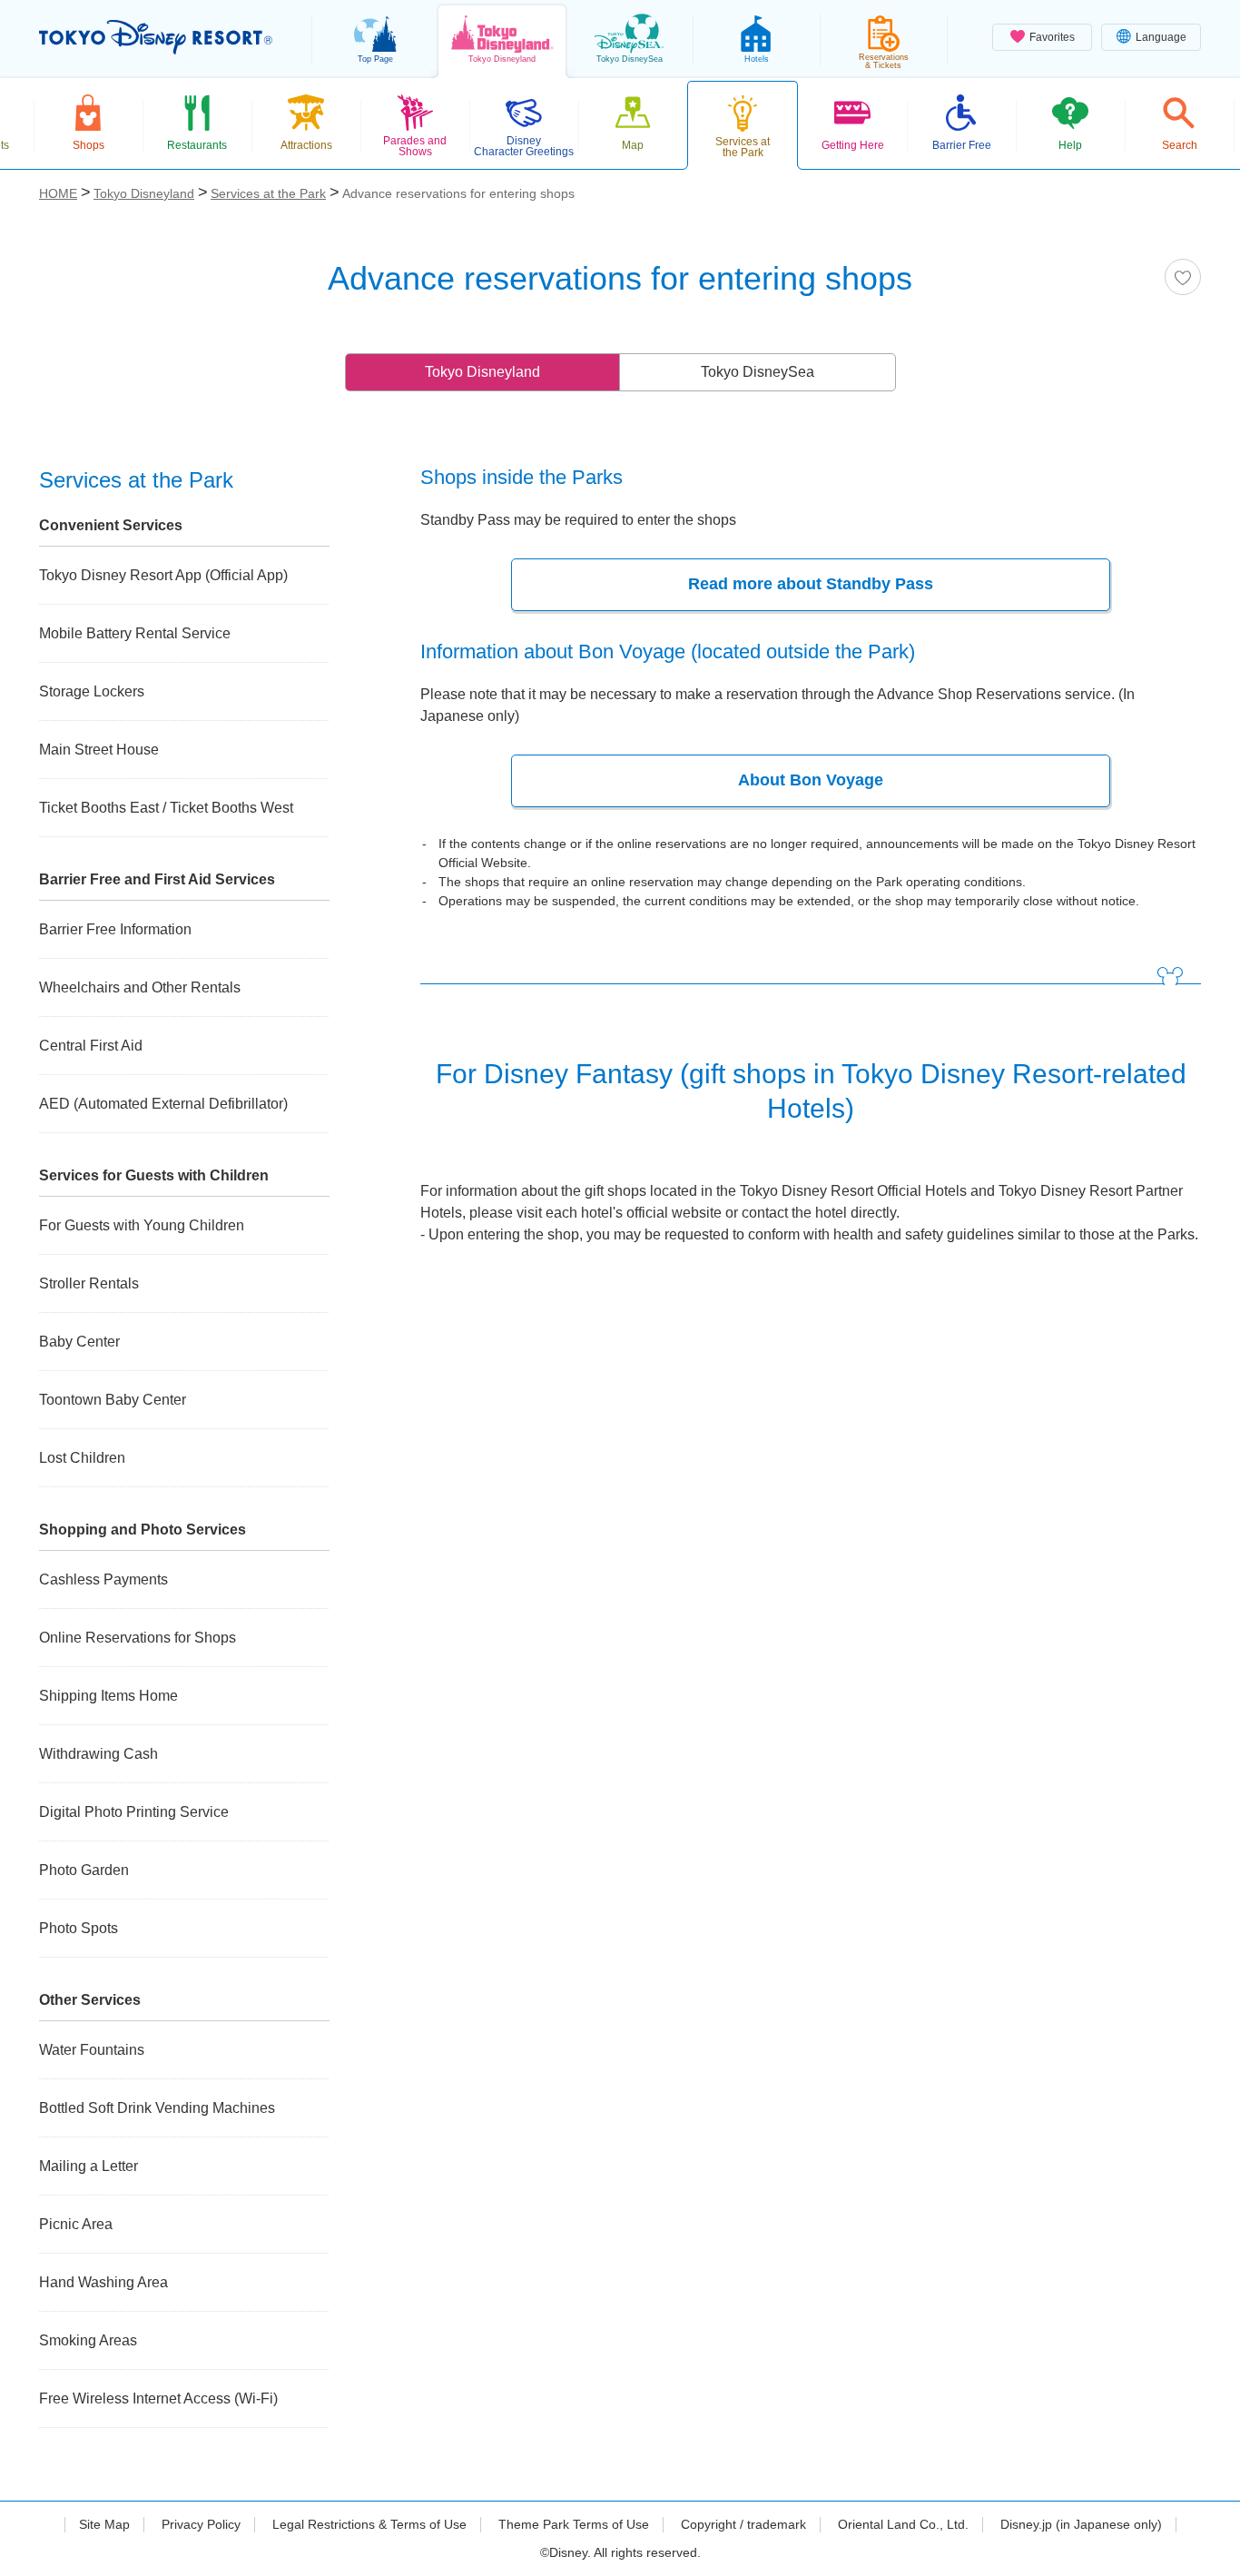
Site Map (104, 2524)
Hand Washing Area (103, 2282)
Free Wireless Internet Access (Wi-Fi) (158, 2398)
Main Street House (99, 750)
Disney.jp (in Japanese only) (1081, 2524)
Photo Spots (79, 1928)
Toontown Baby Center (113, 1400)
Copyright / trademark (743, 2524)
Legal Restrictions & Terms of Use (369, 2524)
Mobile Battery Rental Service (135, 633)
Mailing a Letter (89, 2166)
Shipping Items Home (108, 1696)
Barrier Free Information (115, 929)
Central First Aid (91, 1046)
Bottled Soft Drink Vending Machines (157, 2108)
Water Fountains (92, 2050)
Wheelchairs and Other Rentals (140, 987)
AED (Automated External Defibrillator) (163, 1104)
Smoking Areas (88, 2340)
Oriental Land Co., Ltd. (903, 2524)
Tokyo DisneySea (758, 372)
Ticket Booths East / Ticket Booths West (166, 808)
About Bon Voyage (811, 780)
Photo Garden (84, 1870)
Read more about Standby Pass (811, 584)
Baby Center (79, 1342)
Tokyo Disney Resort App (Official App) (163, 575)
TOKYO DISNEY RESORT (156, 37)
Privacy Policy (201, 2524)
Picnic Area (76, 2224)
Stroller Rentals (89, 1283)
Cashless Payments (103, 1579)
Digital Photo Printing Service (134, 1812)
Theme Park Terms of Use (574, 2524)
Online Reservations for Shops (138, 1638)
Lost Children (82, 1458)
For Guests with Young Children (142, 1225)
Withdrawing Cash (98, 1754)
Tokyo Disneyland (482, 372)
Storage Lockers (92, 691)
